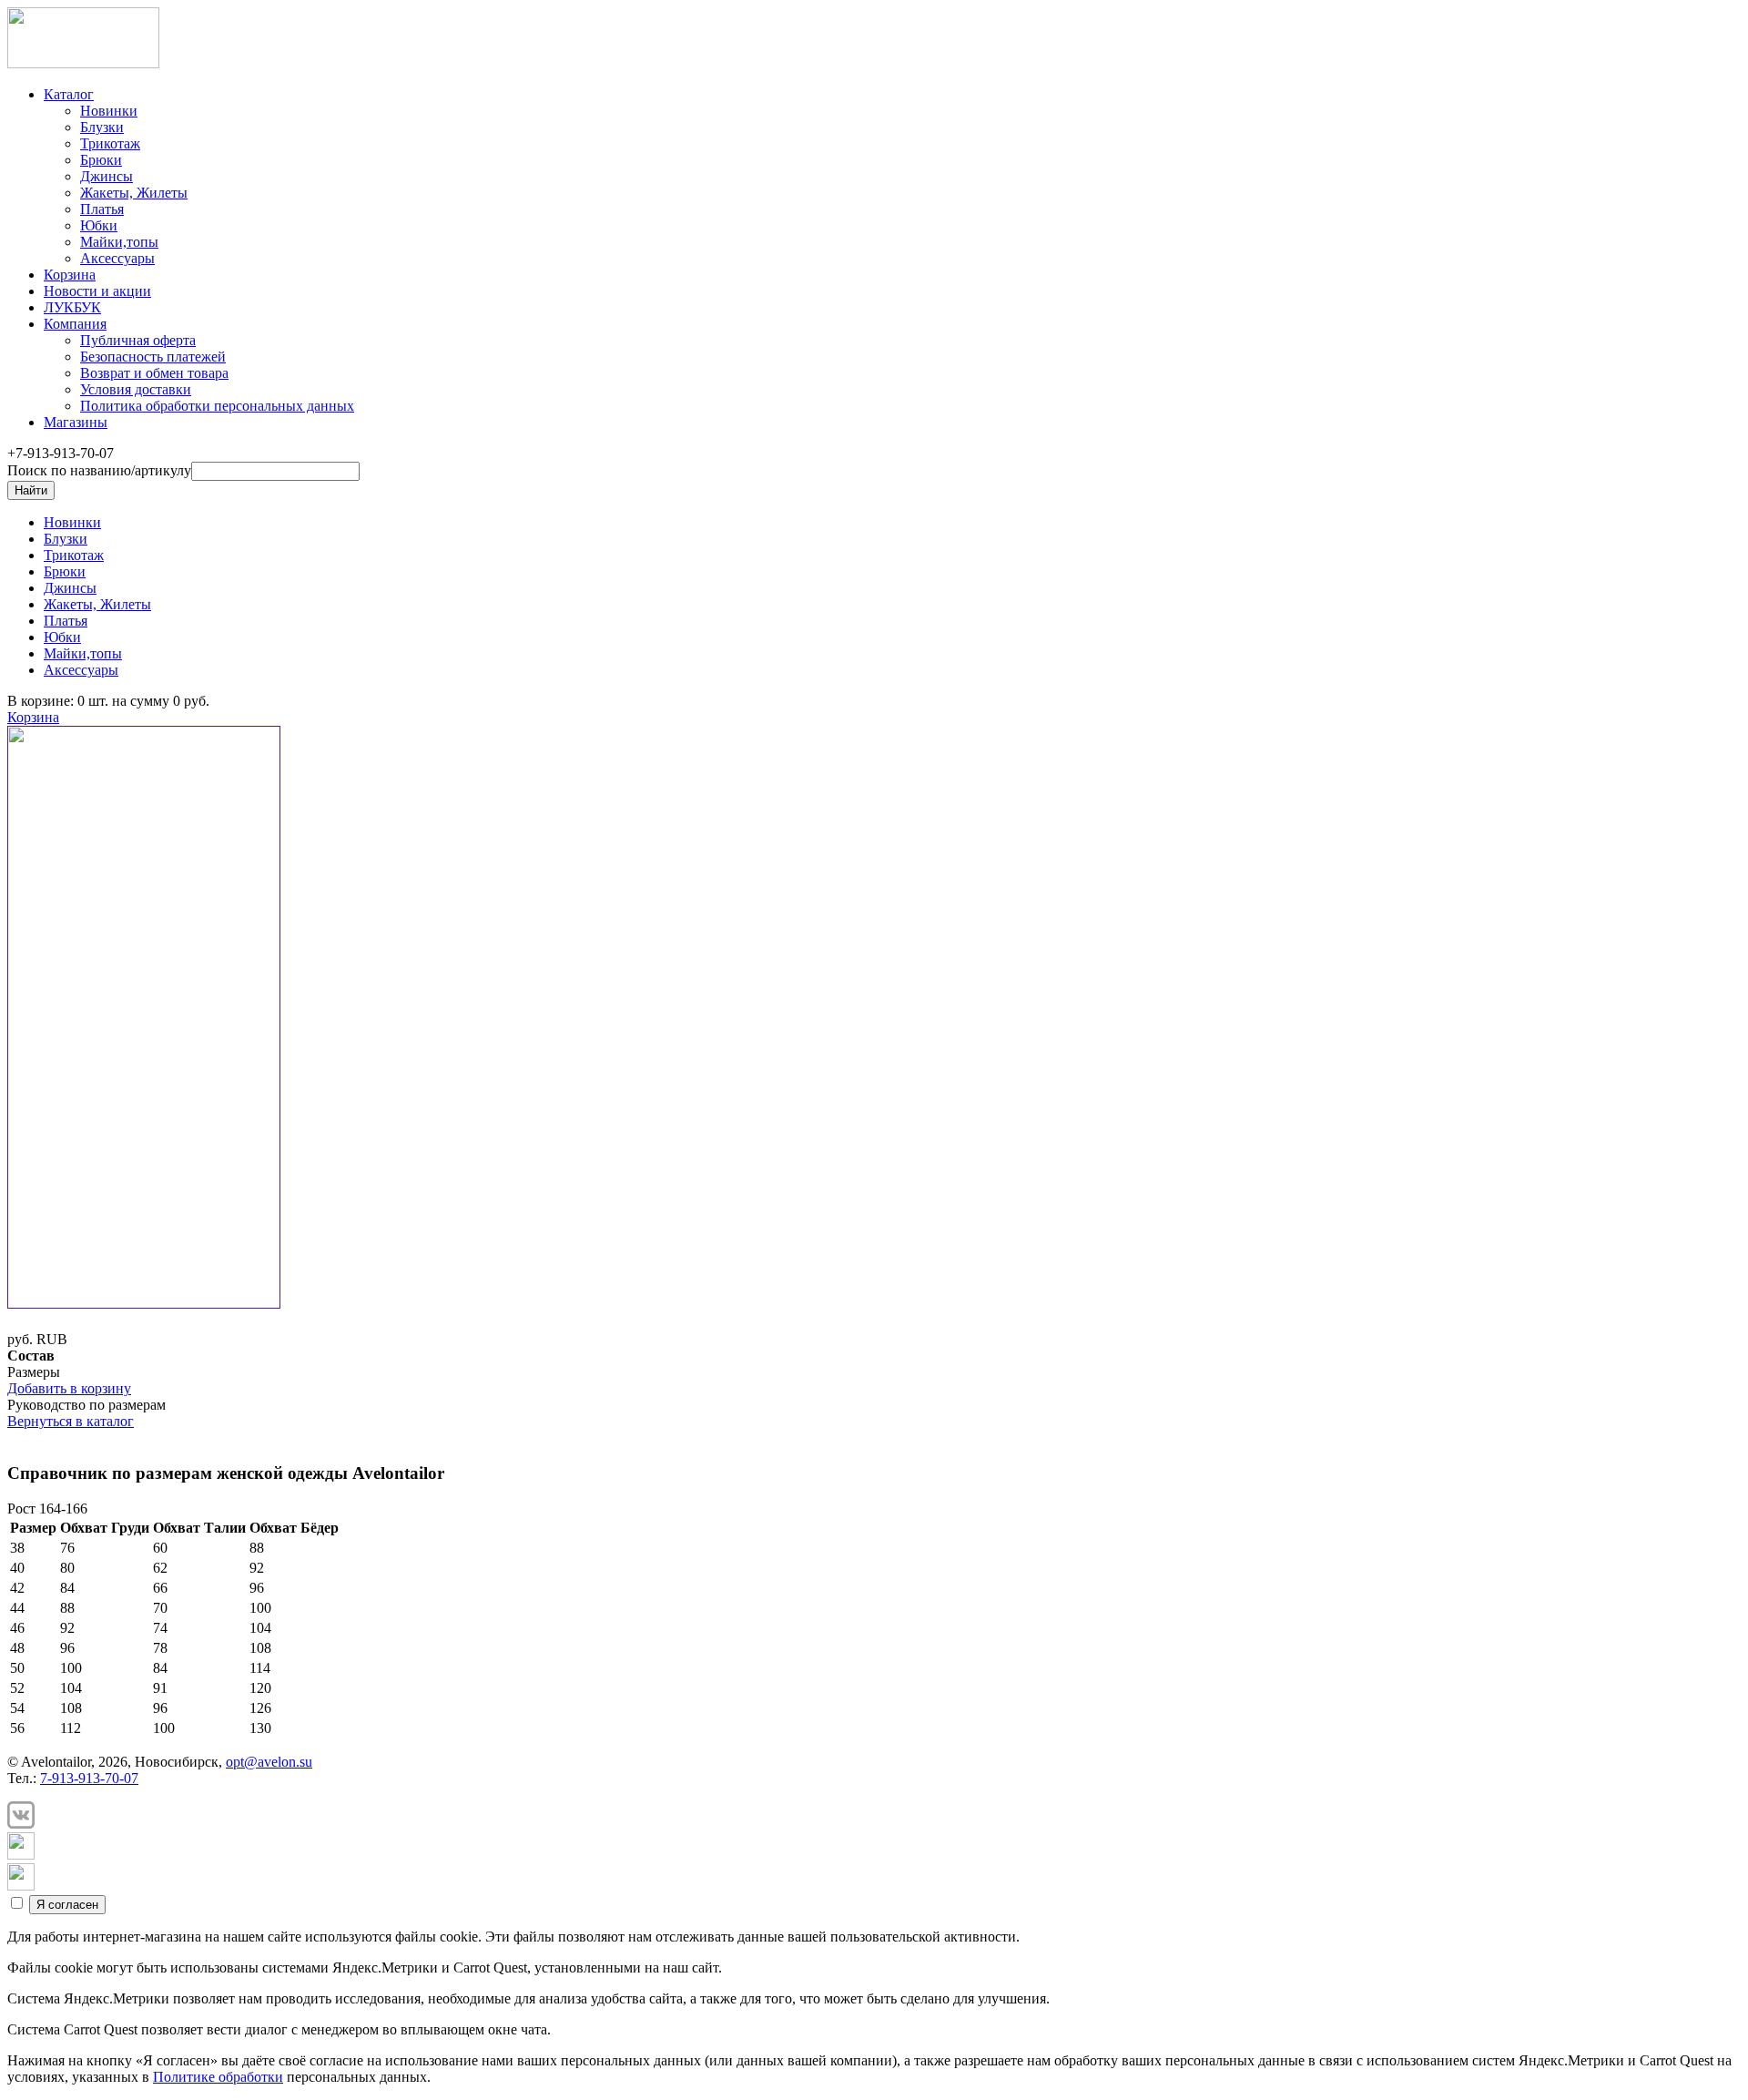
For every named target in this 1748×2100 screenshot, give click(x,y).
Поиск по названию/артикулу (99, 470)
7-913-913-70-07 (89, 1778)
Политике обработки (218, 2077)
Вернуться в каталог (71, 1421)
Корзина (33, 717)
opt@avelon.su (269, 1762)
